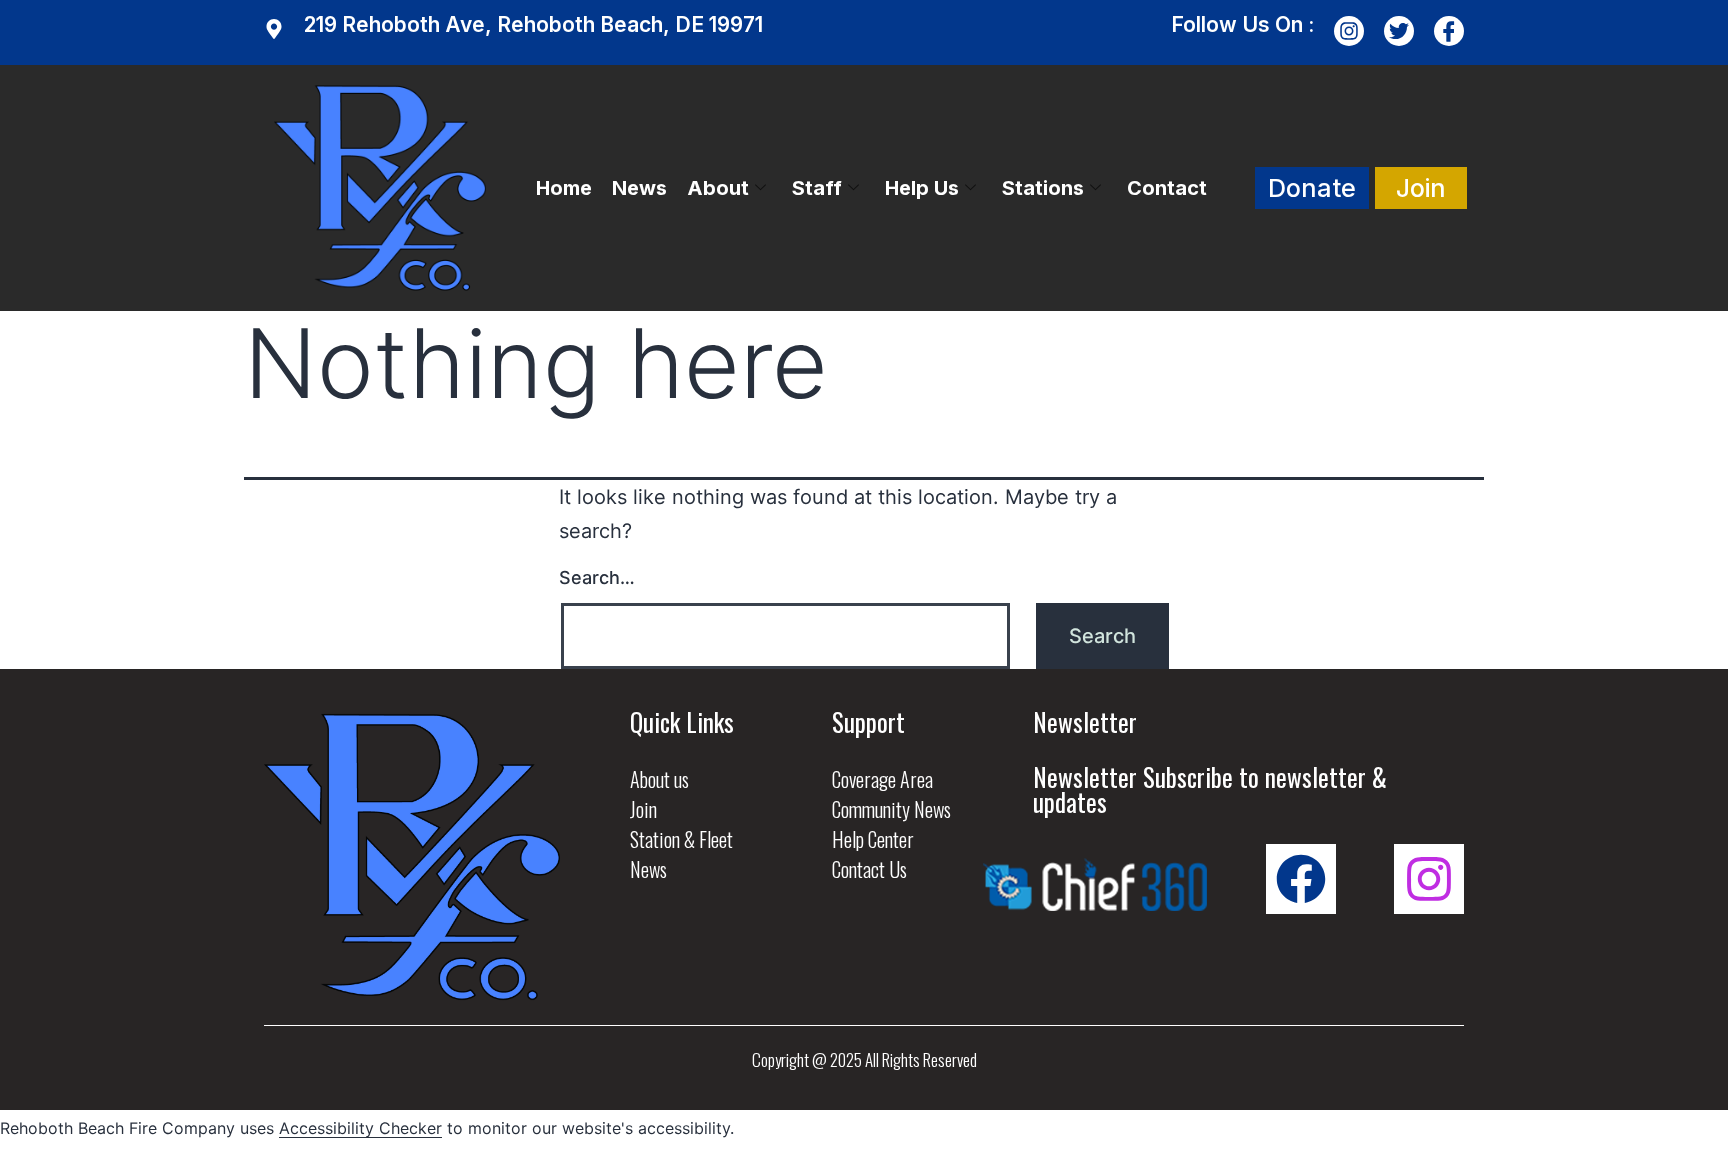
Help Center (873, 839)
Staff (817, 188)
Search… (597, 577)
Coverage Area (882, 779)
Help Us (922, 188)
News (639, 188)
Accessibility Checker (360, 1128)
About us (659, 779)
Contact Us (869, 869)
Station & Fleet (681, 839)
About (718, 188)
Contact (1167, 188)
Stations (1043, 188)
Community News (891, 809)
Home (564, 188)
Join (643, 809)
